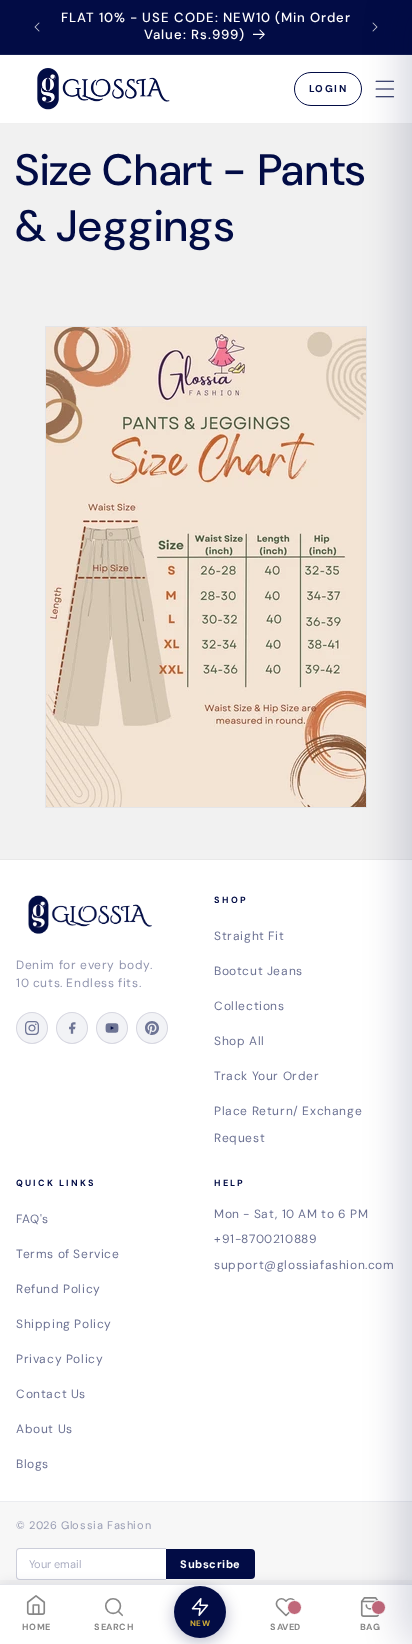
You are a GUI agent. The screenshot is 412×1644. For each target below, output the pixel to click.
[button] (385, 89)
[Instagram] (32, 1028)
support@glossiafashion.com (304, 1265)
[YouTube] (112, 1028)
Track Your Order (267, 1076)
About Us (44, 1429)
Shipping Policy (64, 1324)
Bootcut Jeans (258, 971)
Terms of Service (68, 1254)
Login (328, 88)
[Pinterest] (152, 1028)
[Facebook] (72, 1028)
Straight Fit (249, 936)
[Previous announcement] (37, 27)
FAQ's (32, 1219)
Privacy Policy (59, 1359)
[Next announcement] (375, 27)
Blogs (32, 1464)
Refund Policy (58, 1289)
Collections (249, 1006)
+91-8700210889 (265, 1239)
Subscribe (210, 1564)
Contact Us (51, 1394)
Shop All (239, 1041)
